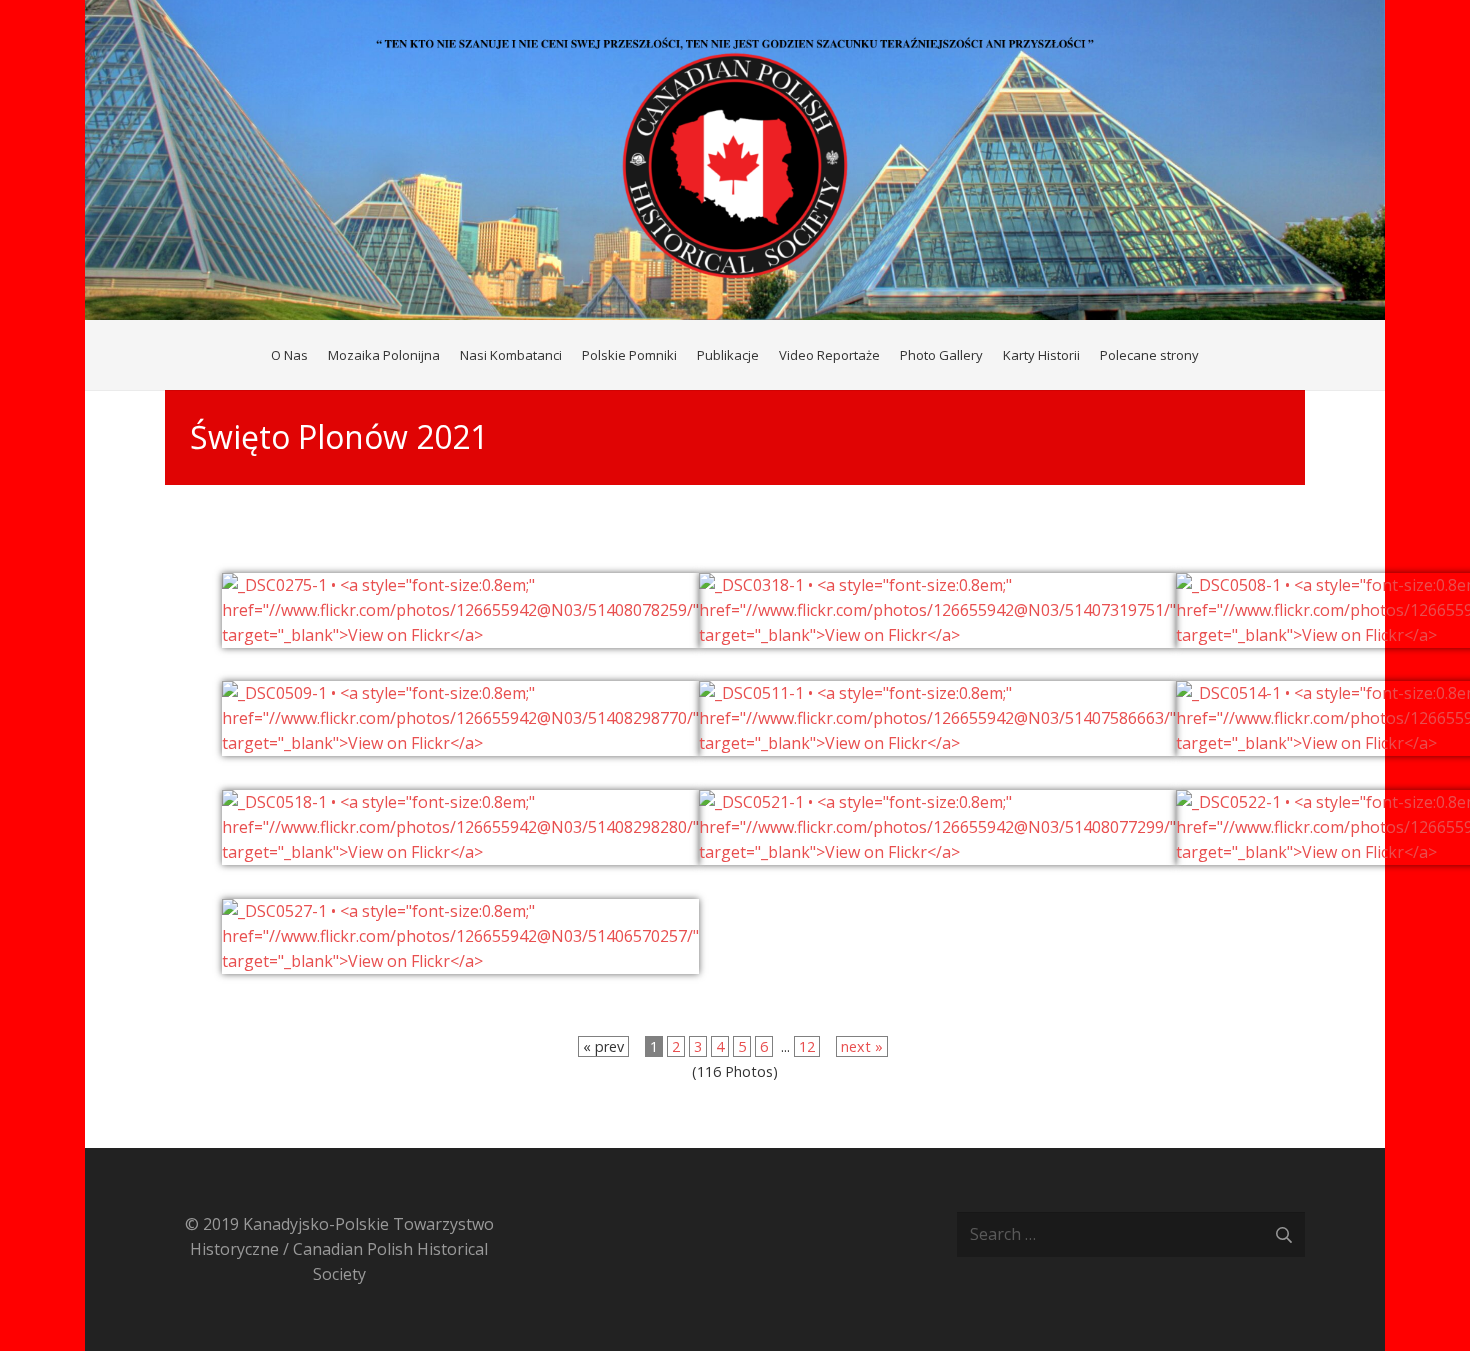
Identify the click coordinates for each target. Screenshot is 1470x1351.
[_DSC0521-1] (937, 852)
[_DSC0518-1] (460, 852)
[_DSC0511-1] (937, 743)
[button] (1207, 355)
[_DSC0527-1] (460, 961)
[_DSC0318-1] (937, 635)
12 (807, 1046)
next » (862, 1046)
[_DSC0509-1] (460, 743)
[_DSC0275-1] (460, 635)
